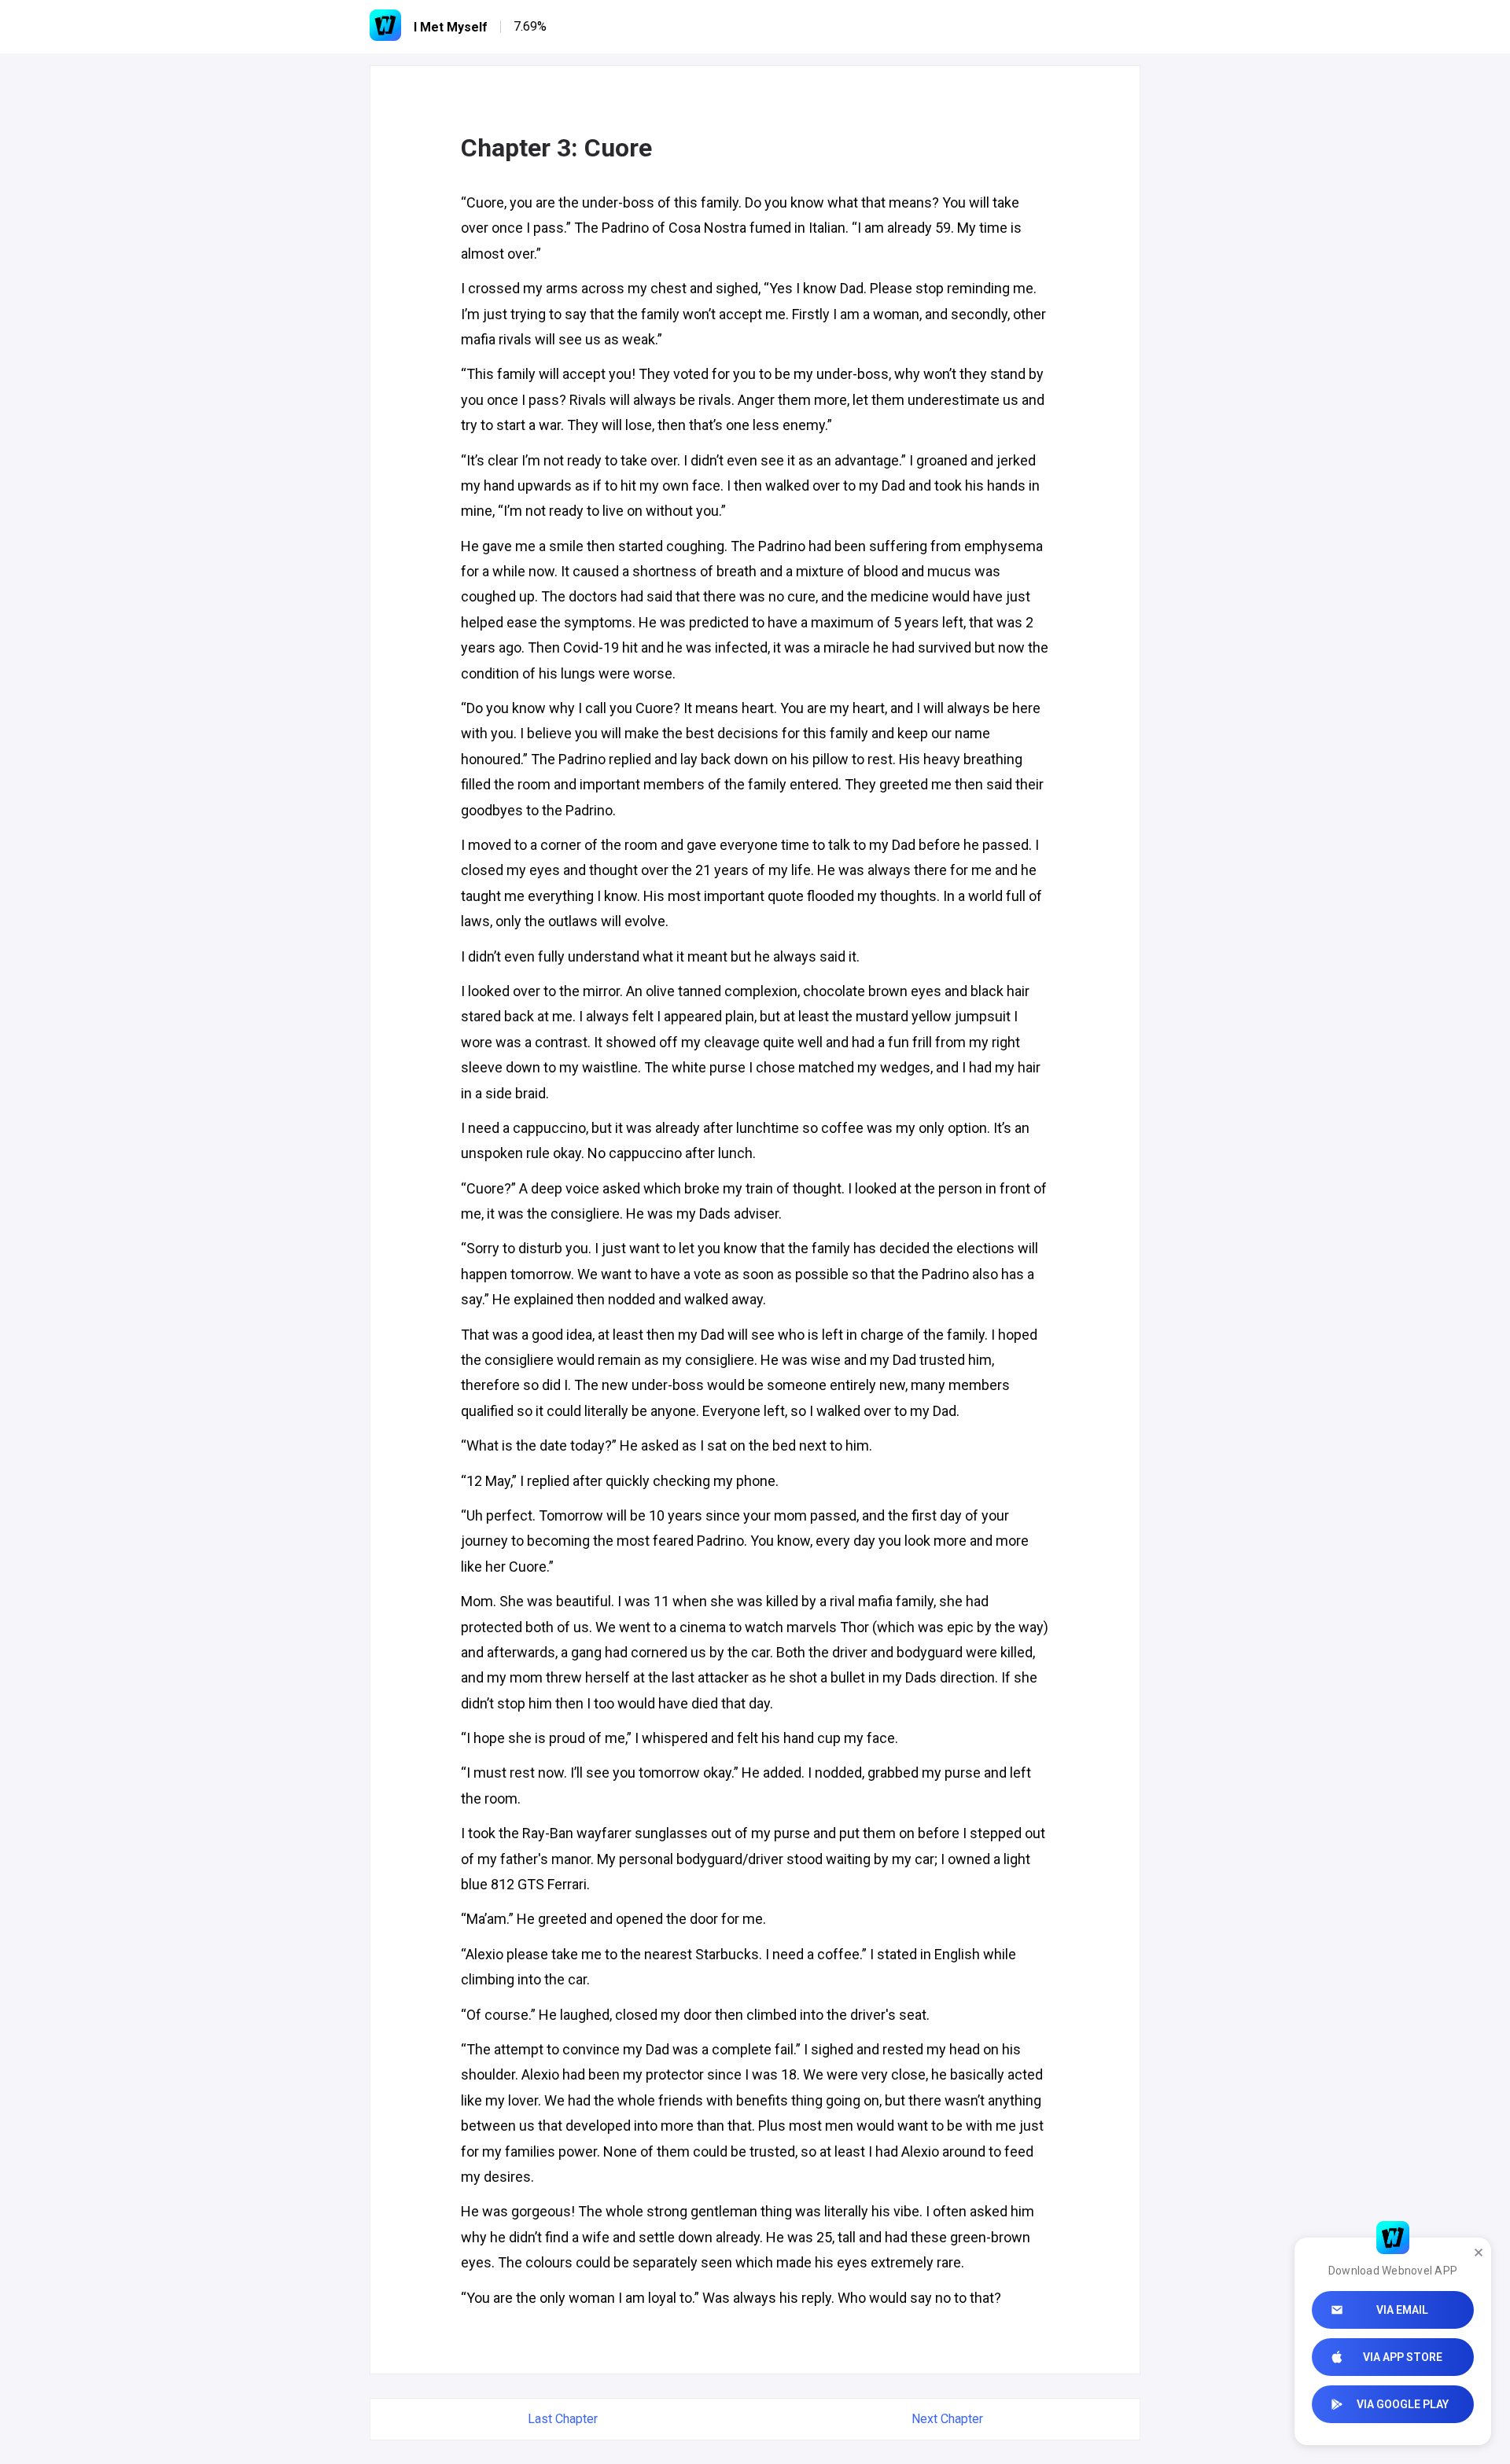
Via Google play (1403, 2404)
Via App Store (1403, 2357)
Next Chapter (947, 2419)
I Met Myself (451, 27)
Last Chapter (563, 2419)
